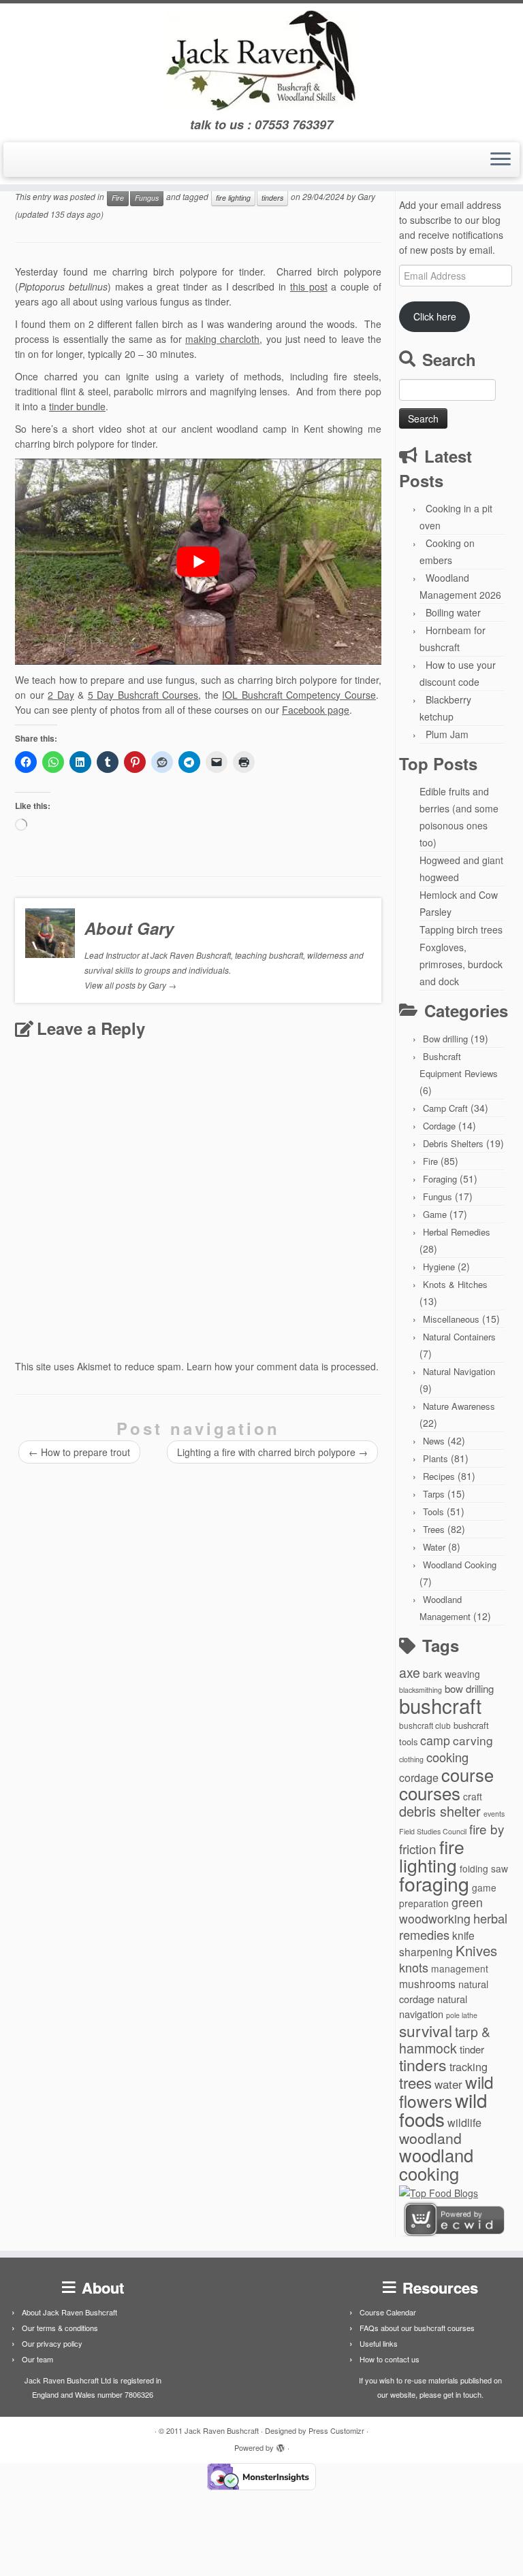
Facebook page (316, 710)
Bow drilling (445, 1039)
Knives (476, 1950)
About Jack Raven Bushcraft (69, 2312)
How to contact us (390, 2359)
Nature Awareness (459, 1406)
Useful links (379, 2343)
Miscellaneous (451, 1319)
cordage (419, 1777)
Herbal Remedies (457, 1232)
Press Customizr (336, 2430)
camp (435, 1740)
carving (473, 1740)
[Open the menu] (501, 160)
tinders (272, 198)
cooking (447, 1757)
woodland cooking (436, 2164)
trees (415, 2082)
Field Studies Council (433, 1831)
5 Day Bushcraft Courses (143, 695)
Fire (118, 198)
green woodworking (441, 1910)
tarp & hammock (445, 2040)
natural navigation (433, 2006)
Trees (434, 1529)
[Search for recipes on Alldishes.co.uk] (439, 2192)
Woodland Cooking (460, 1565)
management (460, 1968)
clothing (411, 1759)
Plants (435, 1458)
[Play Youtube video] (198, 562)
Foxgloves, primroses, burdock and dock (461, 964)
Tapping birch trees (461, 929)
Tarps (434, 1494)
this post (309, 286)
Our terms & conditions (60, 2328)
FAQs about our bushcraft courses (417, 2328)
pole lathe (462, 2015)
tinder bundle (77, 406)
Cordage (439, 1126)
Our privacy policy (52, 2343)
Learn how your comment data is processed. (283, 1366)
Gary (366, 196)
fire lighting (233, 198)
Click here (435, 316)
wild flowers (446, 2091)
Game (435, 1214)
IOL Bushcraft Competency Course (299, 695)
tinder (472, 2049)
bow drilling (469, 1688)
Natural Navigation (459, 1371)
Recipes (439, 1476)
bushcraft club (425, 1725)
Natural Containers (459, 1337)
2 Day (61, 695)
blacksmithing (421, 1690)
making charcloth (222, 339)
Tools (433, 1512)
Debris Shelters (453, 1143)
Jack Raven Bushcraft (222, 2430)
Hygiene (439, 1267)
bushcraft (440, 1705)
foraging (434, 1883)
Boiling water (453, 612)
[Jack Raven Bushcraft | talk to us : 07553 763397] (261, 61)
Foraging (440, 1179)
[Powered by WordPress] (281, 2445)
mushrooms (427, 1983)
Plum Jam (447, 734)
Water (434, 1547)
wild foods (443, 2109)
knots (414, 1967)
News (434, 1441)
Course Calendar (388, 2312)
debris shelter (440, 1811)
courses (430, 1793)
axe (410, 1672)
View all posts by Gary (130, 985)
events (494, 1814)
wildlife (464, 2122)
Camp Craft (445, 1108)
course (467, 1774)
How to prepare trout (79, 1452)
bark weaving (451, 1674)
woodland (430, 2138)
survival (426, 2030)
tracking (469, 2066)
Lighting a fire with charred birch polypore (272, 1452)
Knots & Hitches (455, 1284)
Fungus (147, 198)
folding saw (484, 1868)
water (448, 2084)
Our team (37, 2359)
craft (473, 1796)
